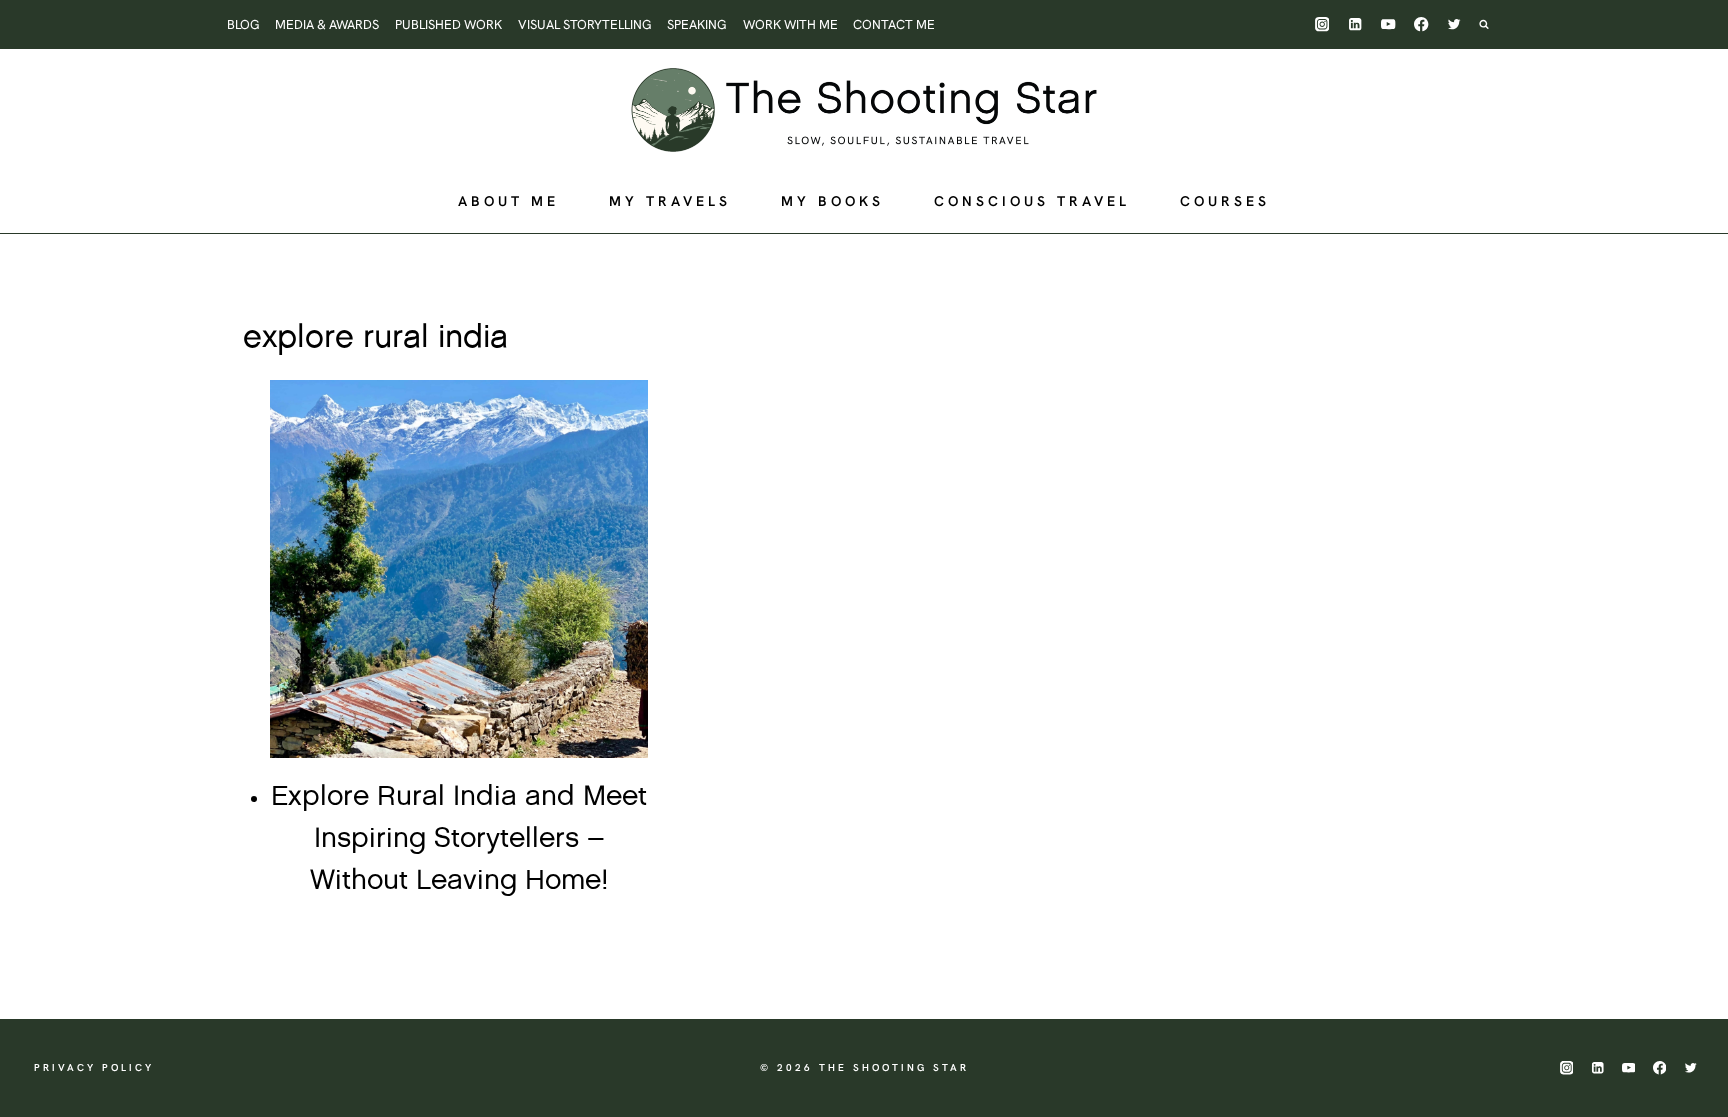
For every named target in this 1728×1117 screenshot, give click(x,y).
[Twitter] (1454, 24)
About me (508, 201)
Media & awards (327, 24)
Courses (1225, 201)
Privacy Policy (94, 1067)
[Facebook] (1421, 24)
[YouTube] (1388, 24)
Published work (448, 24)
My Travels (670, 201)
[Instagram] (1322, 24)
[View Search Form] (1494, 24)
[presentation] (459, 569)
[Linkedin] (1355, 24)
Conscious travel (1032, 201)
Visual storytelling (585, 24)
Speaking (697, 24)
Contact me (894, 24)
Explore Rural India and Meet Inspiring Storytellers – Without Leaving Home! (459, 839)
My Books (832, 201)
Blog (243, 24)
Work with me (790, 24)
